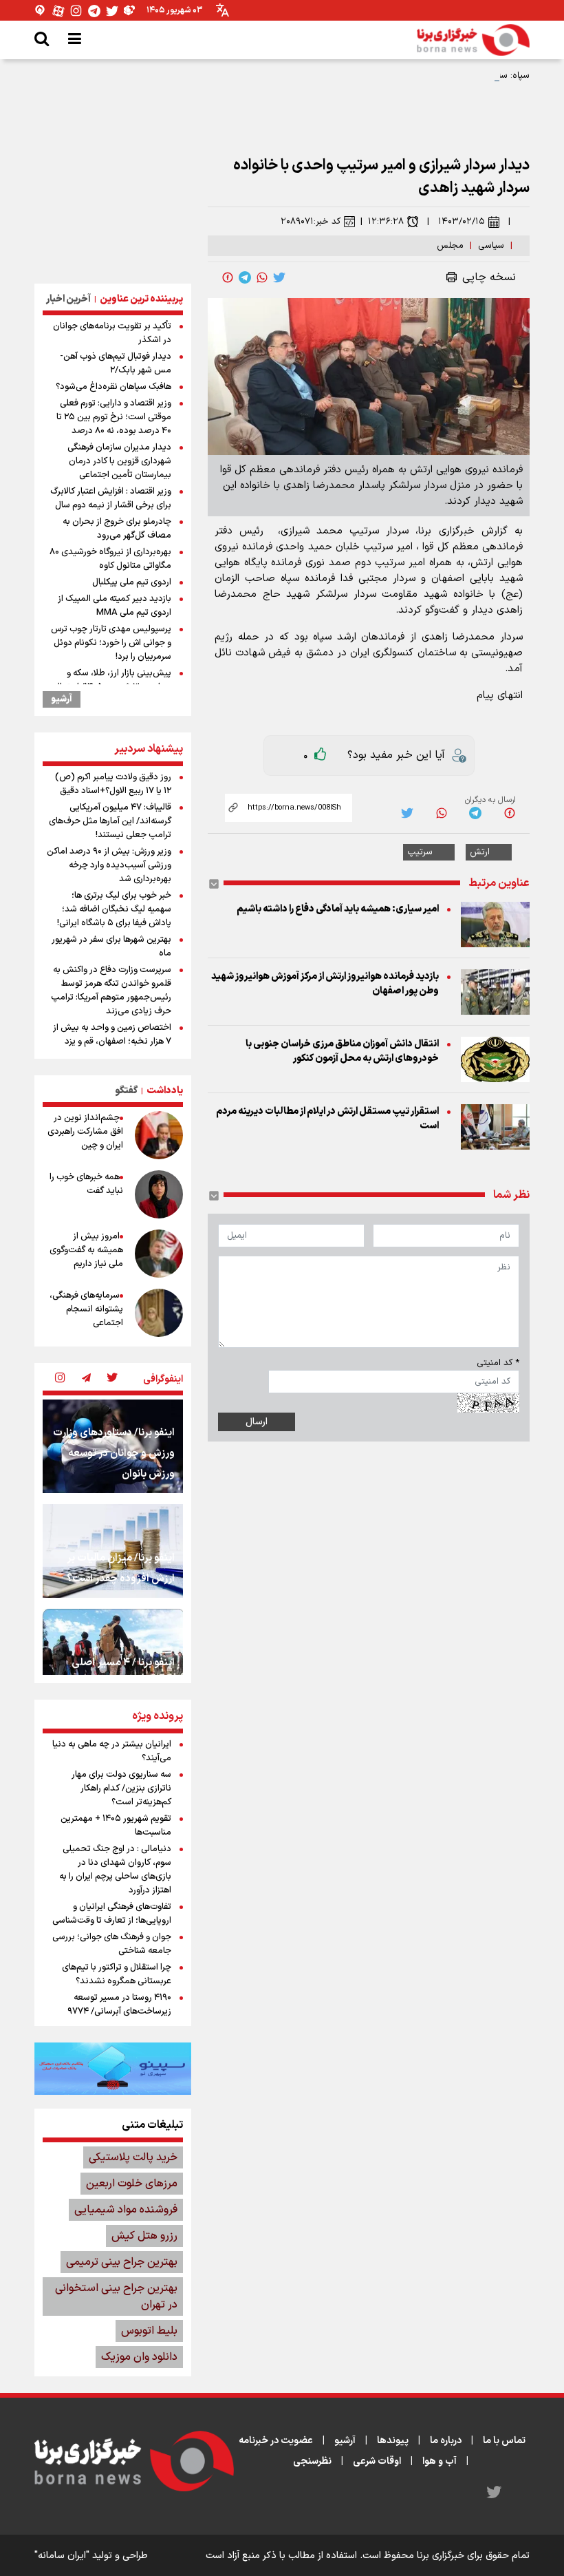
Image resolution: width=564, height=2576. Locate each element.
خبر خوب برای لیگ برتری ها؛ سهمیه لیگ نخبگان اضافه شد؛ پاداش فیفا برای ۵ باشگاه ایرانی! (114, 909)
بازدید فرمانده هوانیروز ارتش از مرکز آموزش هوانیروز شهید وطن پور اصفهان (325, 984)
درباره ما (446, 2441)
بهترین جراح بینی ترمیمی (122, 2262)
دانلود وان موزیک (139, 2357)
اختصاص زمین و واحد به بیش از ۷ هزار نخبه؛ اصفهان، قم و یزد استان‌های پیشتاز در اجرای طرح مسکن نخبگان (112, 1048)
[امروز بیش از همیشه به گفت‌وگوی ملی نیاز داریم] (159, 1254)
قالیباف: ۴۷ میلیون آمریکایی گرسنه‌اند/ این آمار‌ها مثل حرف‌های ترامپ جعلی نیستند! (110, 821)
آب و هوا (440, 2461)
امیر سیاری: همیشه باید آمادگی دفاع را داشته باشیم (338, 909)
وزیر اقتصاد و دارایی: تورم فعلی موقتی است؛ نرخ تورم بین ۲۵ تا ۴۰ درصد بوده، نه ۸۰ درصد (114, 417)
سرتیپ (420, 852)
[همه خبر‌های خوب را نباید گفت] (159, 1194)
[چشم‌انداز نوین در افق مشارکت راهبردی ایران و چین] (159, 1135)
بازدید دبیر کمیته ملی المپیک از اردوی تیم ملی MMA (115, 606)
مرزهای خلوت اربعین (132, 2184)
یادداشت (165, 1091)
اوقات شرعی (377, 2461)
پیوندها (393, 2441)
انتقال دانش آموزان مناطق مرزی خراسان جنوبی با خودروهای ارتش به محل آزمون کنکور (342, 1051)
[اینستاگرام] (76, 11)
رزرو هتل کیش (144, 2236)
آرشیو (62, 699)
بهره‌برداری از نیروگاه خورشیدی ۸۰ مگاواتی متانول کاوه (110, 559)
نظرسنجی (312, 2461)
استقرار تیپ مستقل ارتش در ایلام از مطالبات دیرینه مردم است (327, 1119)
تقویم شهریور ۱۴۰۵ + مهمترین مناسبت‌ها (116, 1826)
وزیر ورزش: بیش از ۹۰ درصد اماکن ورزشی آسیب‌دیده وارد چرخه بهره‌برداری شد (109, 865)
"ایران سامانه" (62, 2556)
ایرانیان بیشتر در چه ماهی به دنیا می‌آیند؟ (112, 1751)
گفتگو (126, 1091)
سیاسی (491, 246)
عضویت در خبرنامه (276, 2441)
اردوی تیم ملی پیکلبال (132, 582)
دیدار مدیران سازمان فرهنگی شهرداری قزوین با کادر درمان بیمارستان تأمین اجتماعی (119, 461)
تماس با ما (504, 2441)
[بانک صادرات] (113, 2069)
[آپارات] (58, 11)
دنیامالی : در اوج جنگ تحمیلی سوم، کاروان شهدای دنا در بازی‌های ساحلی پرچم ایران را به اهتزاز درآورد (115, 1870)
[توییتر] (112, 11)
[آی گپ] (41, 11)
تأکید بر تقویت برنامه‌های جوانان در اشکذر (112, 333)
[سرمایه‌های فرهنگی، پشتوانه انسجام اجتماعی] (159, 1313)
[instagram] (60, 1379)
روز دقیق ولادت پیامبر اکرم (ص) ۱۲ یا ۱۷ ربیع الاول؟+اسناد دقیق (113, 784)
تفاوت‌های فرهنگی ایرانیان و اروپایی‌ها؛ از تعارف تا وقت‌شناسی (112, 1914)
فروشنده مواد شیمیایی (126, 2210)
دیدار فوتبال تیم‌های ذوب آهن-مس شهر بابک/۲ (116, 363)
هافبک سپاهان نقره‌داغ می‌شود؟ (113, 387)
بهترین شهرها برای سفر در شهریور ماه (111, 947)
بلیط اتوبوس (149, 2331)
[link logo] (473, 40)
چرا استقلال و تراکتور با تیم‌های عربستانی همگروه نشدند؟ (117, 1974)
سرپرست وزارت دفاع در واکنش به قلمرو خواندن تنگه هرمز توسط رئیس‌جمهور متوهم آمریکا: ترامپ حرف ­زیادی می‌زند (111, 991)
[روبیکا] (130, 11)
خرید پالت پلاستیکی (133, 2157)
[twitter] (279, 277)
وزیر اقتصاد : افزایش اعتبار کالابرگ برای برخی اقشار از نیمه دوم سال (111, 498)
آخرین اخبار (68, 299)
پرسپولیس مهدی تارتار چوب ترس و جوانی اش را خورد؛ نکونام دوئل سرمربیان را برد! (111, 643)
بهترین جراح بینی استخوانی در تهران (116, 2297)
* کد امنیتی (498, 1363)
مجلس (450, 246)
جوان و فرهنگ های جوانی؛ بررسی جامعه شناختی (112, 1944)
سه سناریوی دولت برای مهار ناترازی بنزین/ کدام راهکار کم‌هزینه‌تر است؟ (121, 1788)
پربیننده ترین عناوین (141, 299)
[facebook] (228, 277)
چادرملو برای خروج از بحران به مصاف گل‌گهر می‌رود (117, 529)
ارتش (480, 852)
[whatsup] (262, 277)
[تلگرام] (94, 11)
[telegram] (245, 277)
